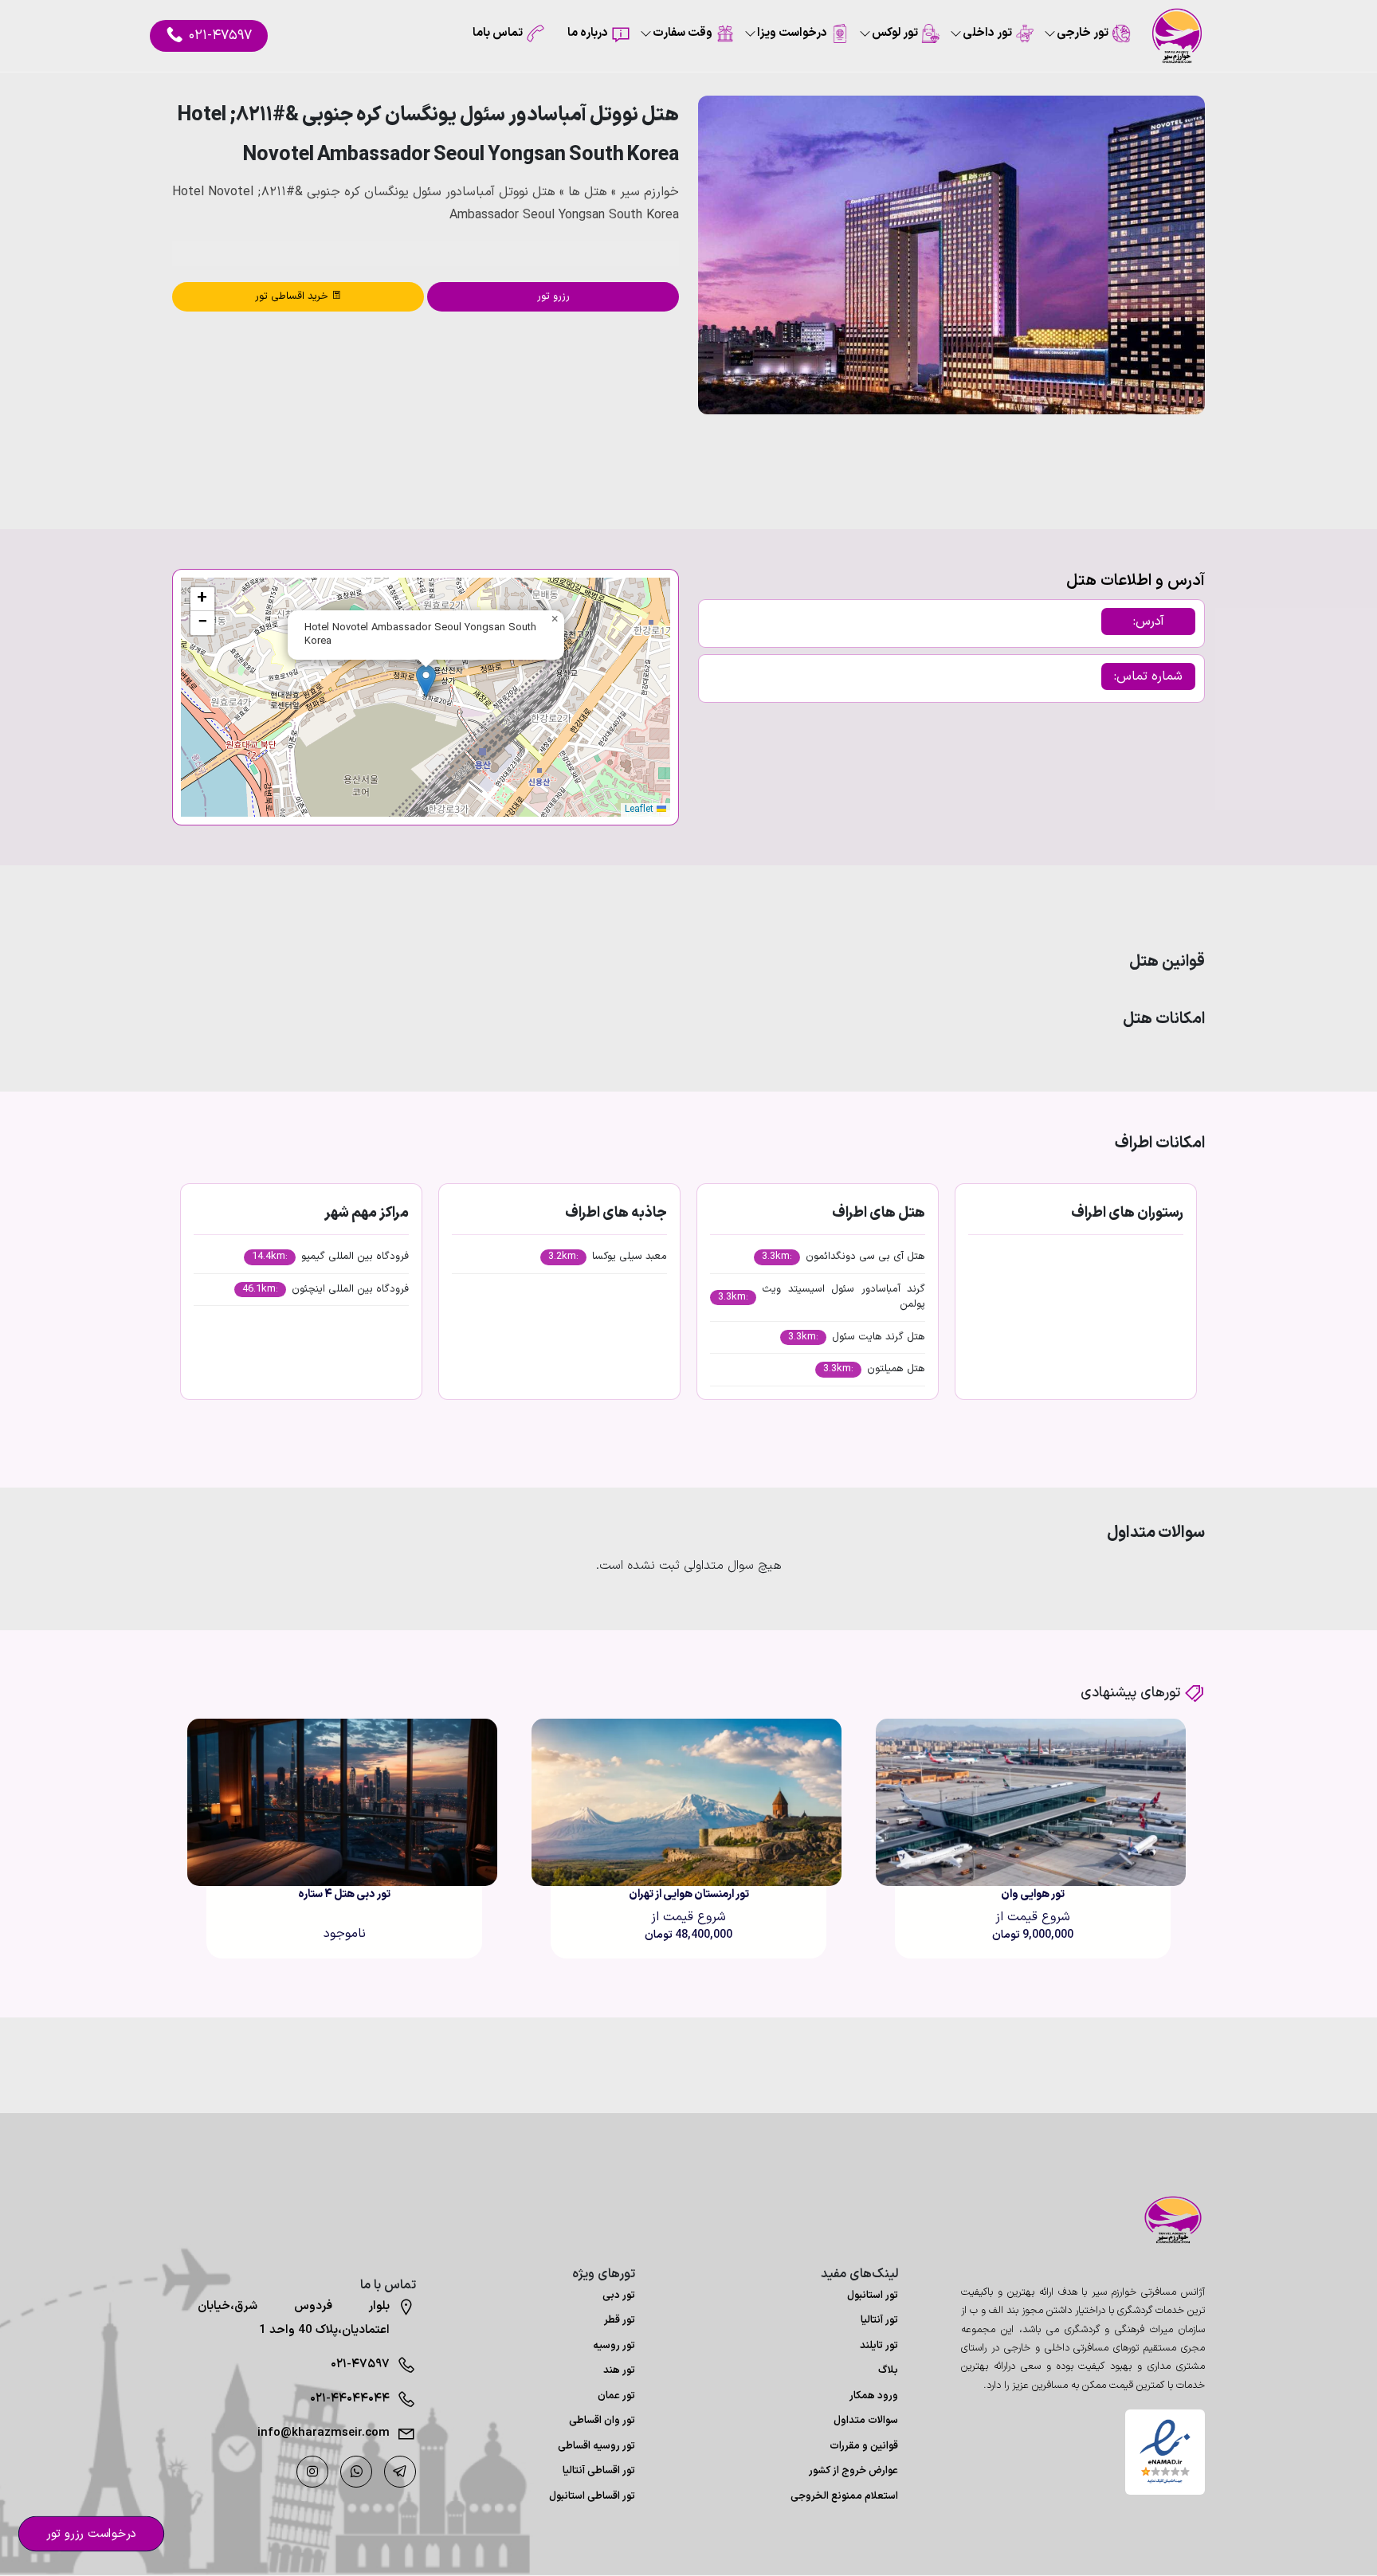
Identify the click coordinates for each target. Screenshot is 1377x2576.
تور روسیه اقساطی (596, 2446)
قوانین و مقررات (864, 2446)
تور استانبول (873, 2296)
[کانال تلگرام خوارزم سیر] (400, 2472)
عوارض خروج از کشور (853, 2471)
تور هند (619, 2370)
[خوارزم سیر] (1165, 2220)
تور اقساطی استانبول (592, 2496)
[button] (1150, 458)
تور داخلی (987, 33)
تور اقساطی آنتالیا (599, 2471)
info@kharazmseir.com (324, 2433)
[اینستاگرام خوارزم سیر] (312, 2472)
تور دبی (619, 2296)
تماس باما (498, 33)
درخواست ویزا (792, 33)
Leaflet (641, 810)
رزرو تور (553, 296)
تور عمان (616, 2396)
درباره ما (588, 33)
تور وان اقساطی (602, 2421)
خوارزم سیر (649, 192)
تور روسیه (614, 2346)
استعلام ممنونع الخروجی (844, 2496)
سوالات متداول (866, 2421)
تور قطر (620, 2320)
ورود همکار (874, 2396)
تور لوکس (895, 33)
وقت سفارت (683, 33)
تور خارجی (1083, 33)
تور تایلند (879, 2346)
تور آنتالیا (879, 2320)
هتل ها (588, 192)
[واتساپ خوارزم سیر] (356, 2472)
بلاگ (888, 2370)
